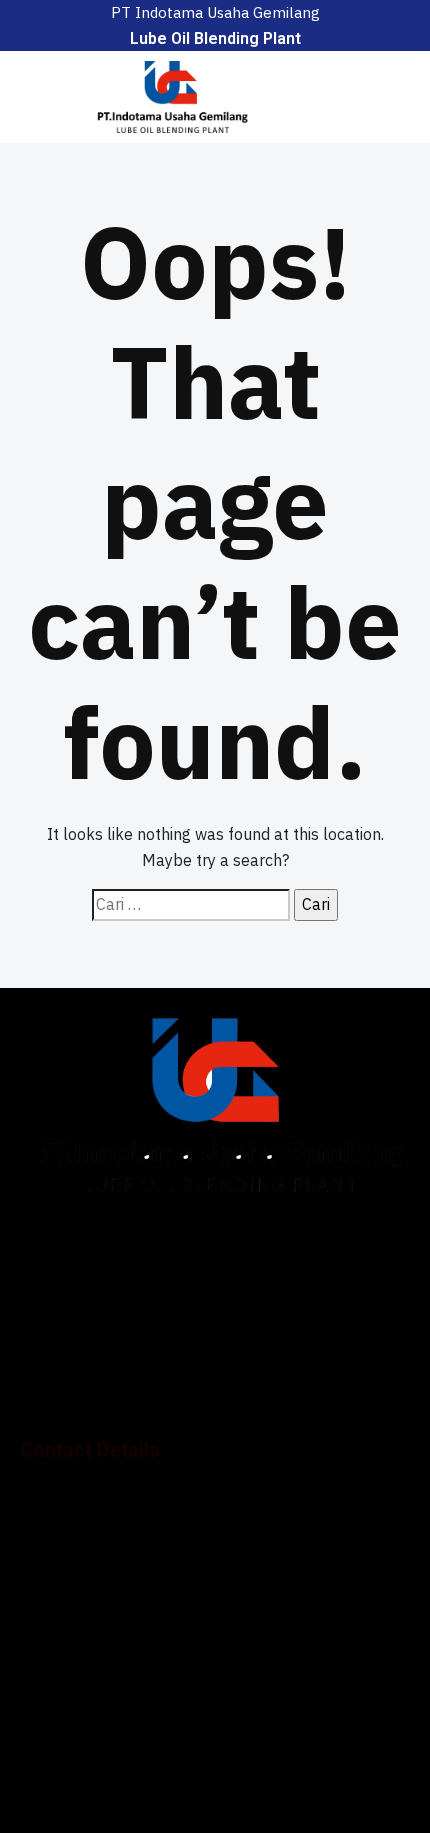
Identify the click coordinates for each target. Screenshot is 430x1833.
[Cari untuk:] (191, 905)
